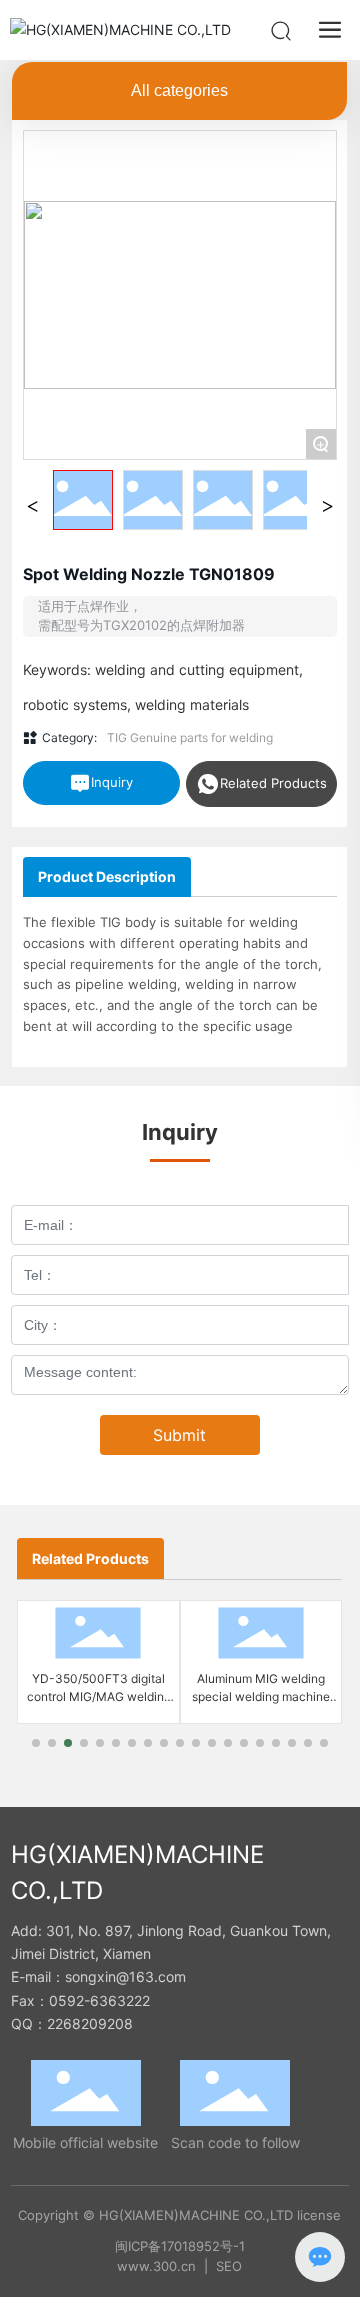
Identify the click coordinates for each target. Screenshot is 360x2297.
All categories (179, 90)
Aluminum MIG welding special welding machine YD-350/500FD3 (261, 1696)
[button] (36, 1743)
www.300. (149, 2266)
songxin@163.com (125, 1976)
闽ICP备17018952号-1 (180, 2246)
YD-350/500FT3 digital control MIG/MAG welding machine (99, 1696)
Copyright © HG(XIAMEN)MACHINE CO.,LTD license (179, 2215)
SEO (229, 2266)
